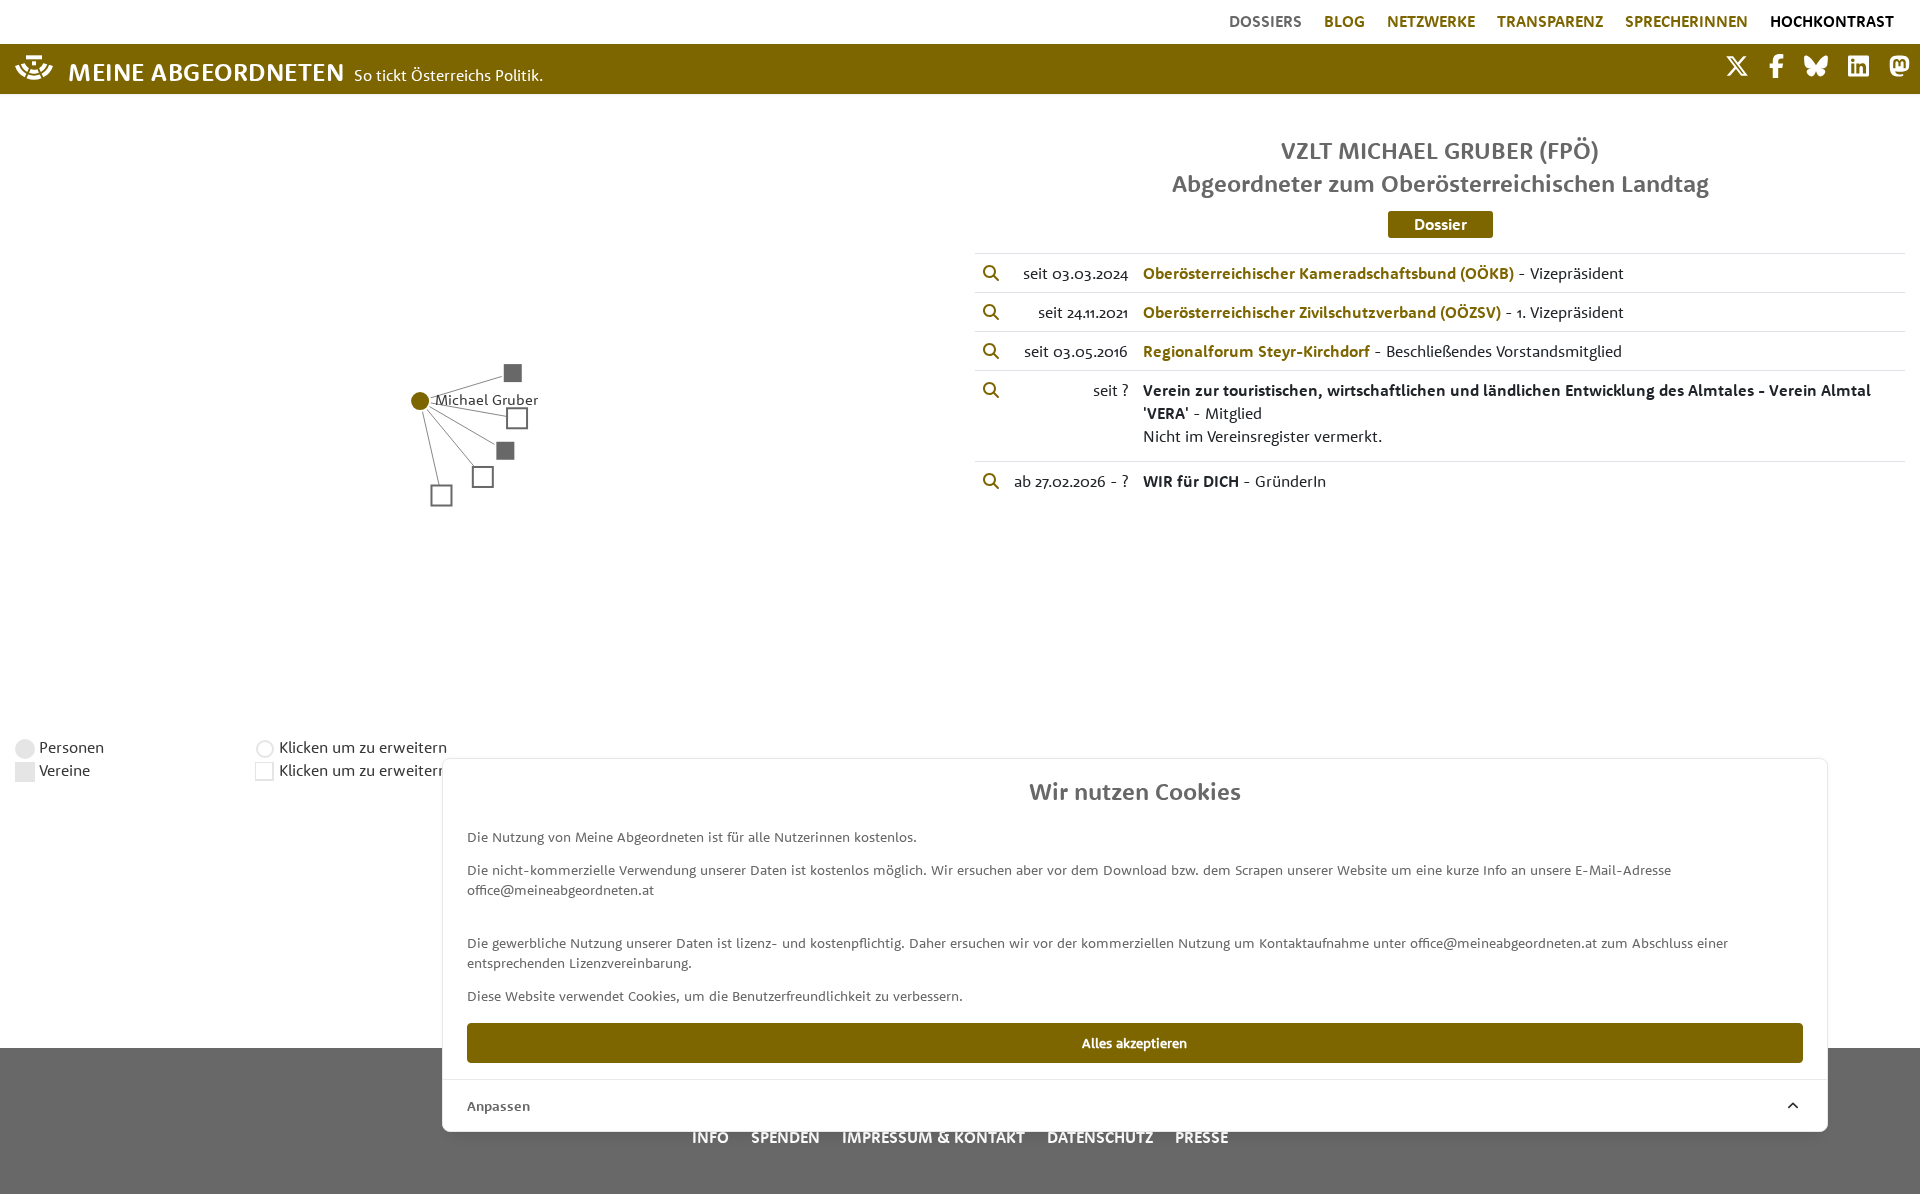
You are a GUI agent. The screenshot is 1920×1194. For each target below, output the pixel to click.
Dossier (1440, 224)
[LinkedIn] (1858, 63)
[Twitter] (1737, 63)
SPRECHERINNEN (1686, 21)
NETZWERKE (1431, 21)
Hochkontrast (1832, 21)
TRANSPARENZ (1550, 21)
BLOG (1344, 21)
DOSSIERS (1265, 21)
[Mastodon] (1899, 63)
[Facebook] (1776, 63)
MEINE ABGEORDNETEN (206, 70)
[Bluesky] (1816, 63)
